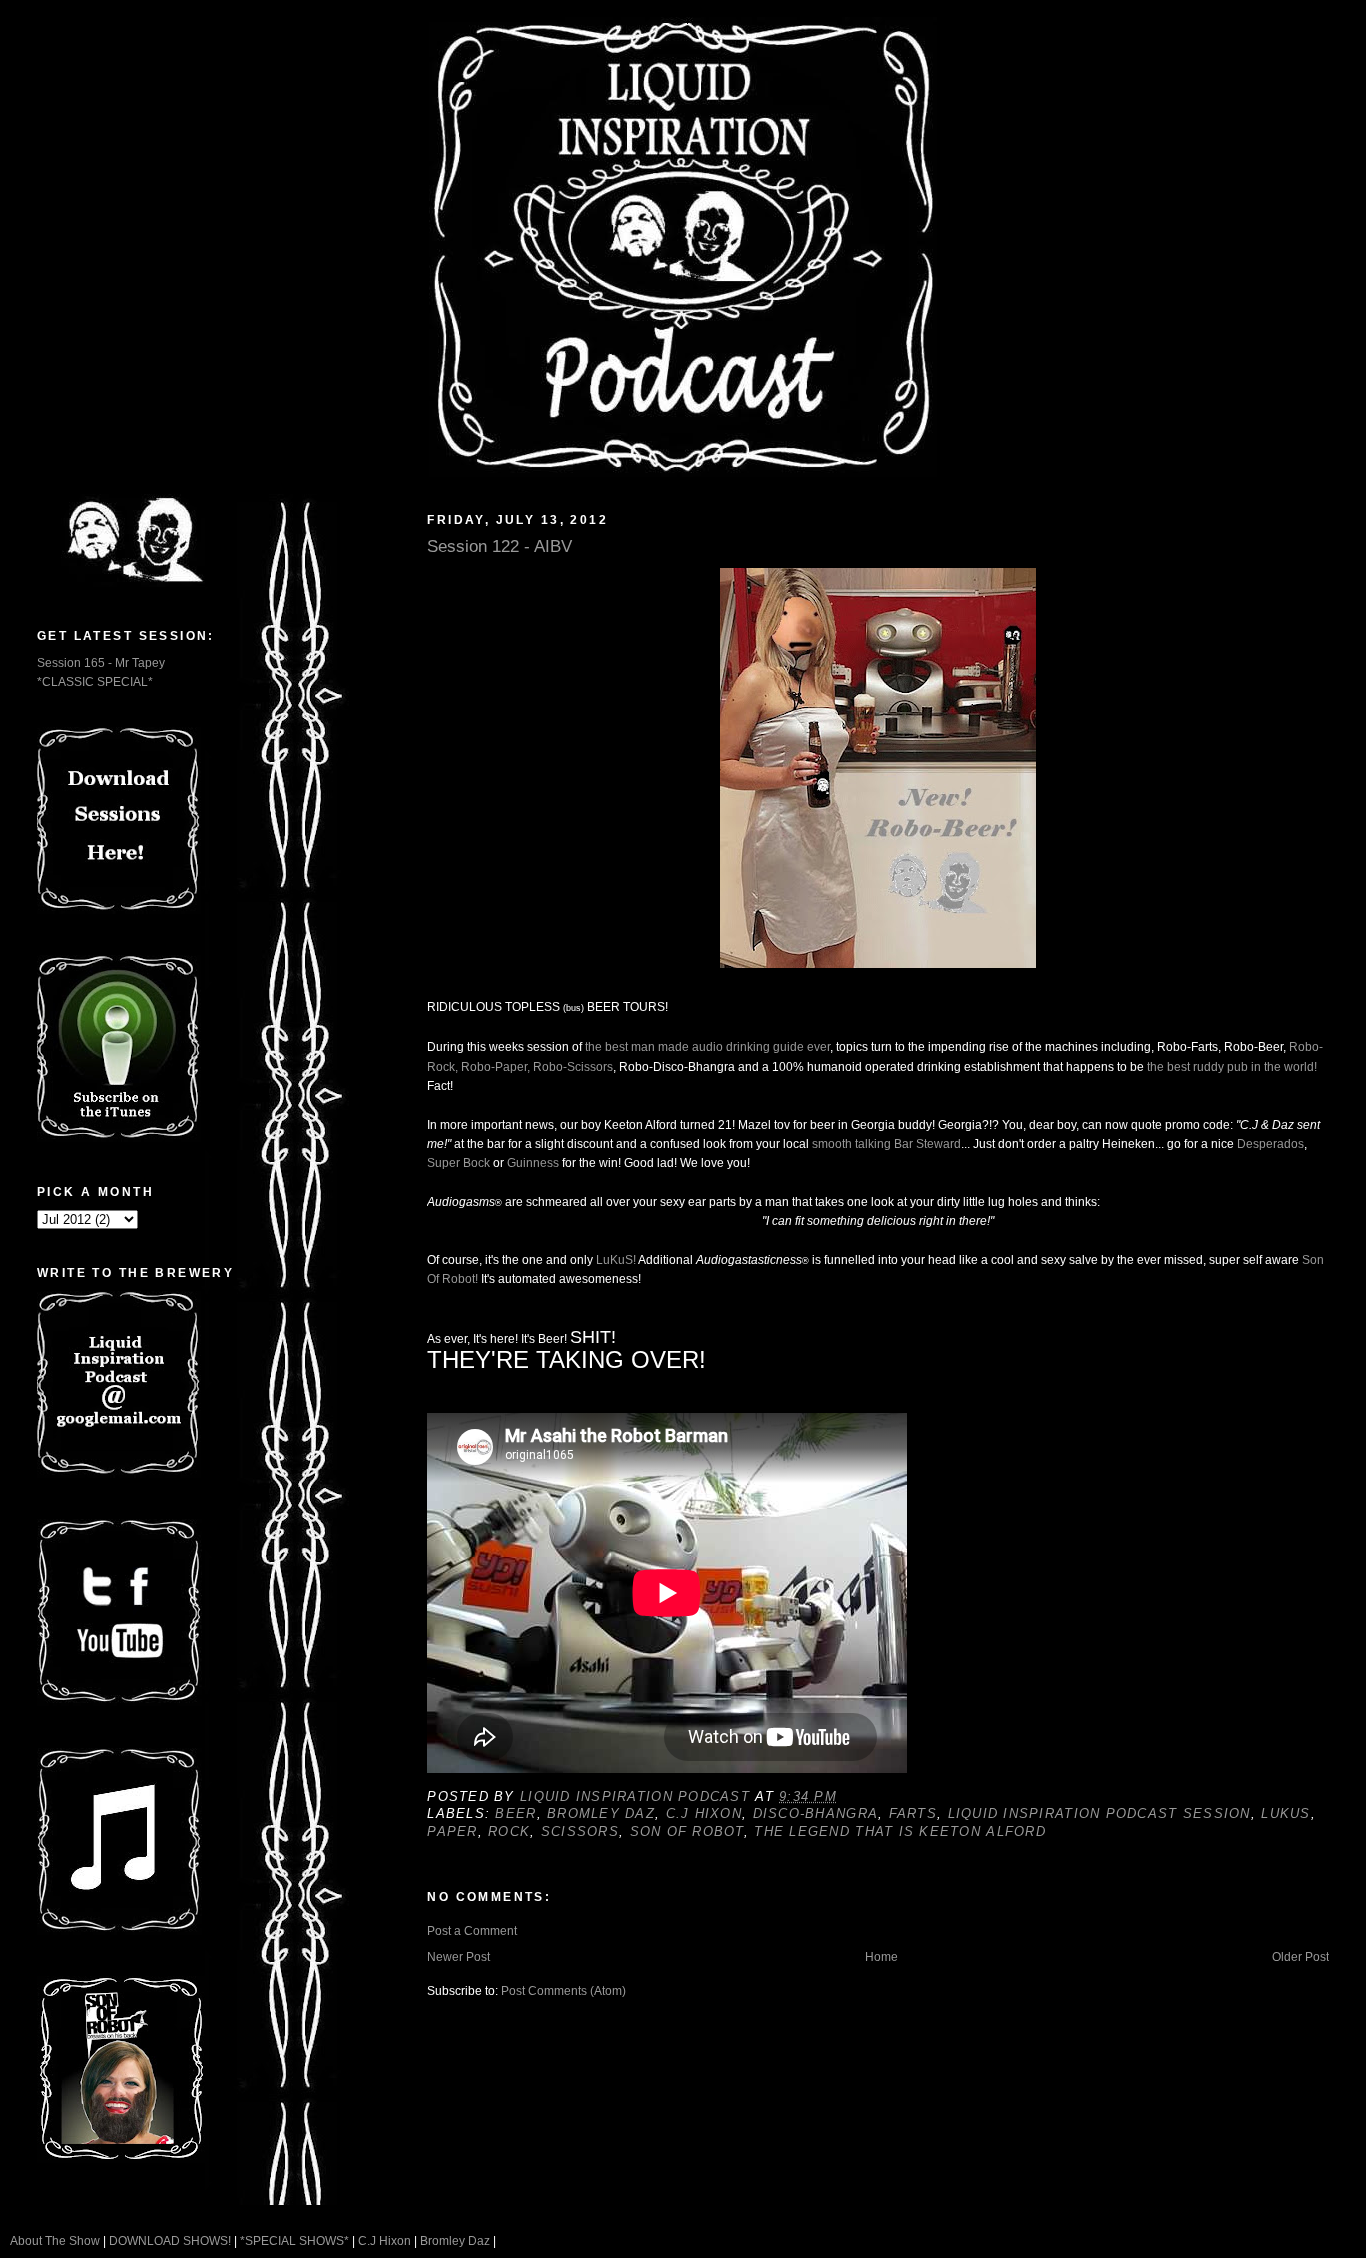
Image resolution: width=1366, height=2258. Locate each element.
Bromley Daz (601, 1814)
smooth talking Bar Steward (886, 1144)
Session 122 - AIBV (499, 546)
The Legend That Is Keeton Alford (900, 1832)
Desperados (1270, 1144)
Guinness (533, 1163)
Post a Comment (472, 1931)
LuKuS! (616, 1260)
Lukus (1285, 1814)
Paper (452, 1832)
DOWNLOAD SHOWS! (170, 2241)
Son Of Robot (687, 1832)
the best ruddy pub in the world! (1232, 1067)
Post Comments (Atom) (563, 1991)
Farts (913, 1814)
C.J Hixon (704, 1814)
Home (881, 1957)
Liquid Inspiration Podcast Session (1099, 1814)
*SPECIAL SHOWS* (294, 2241)
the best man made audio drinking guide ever (707, 1047)
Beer (515, 1814)
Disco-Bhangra (816, 1814)
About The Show (55, 2241)
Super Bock (458, 1163)
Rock (509, 1832)
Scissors (580, 1832)
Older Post (1300, 1957)
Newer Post (458, 1957)
